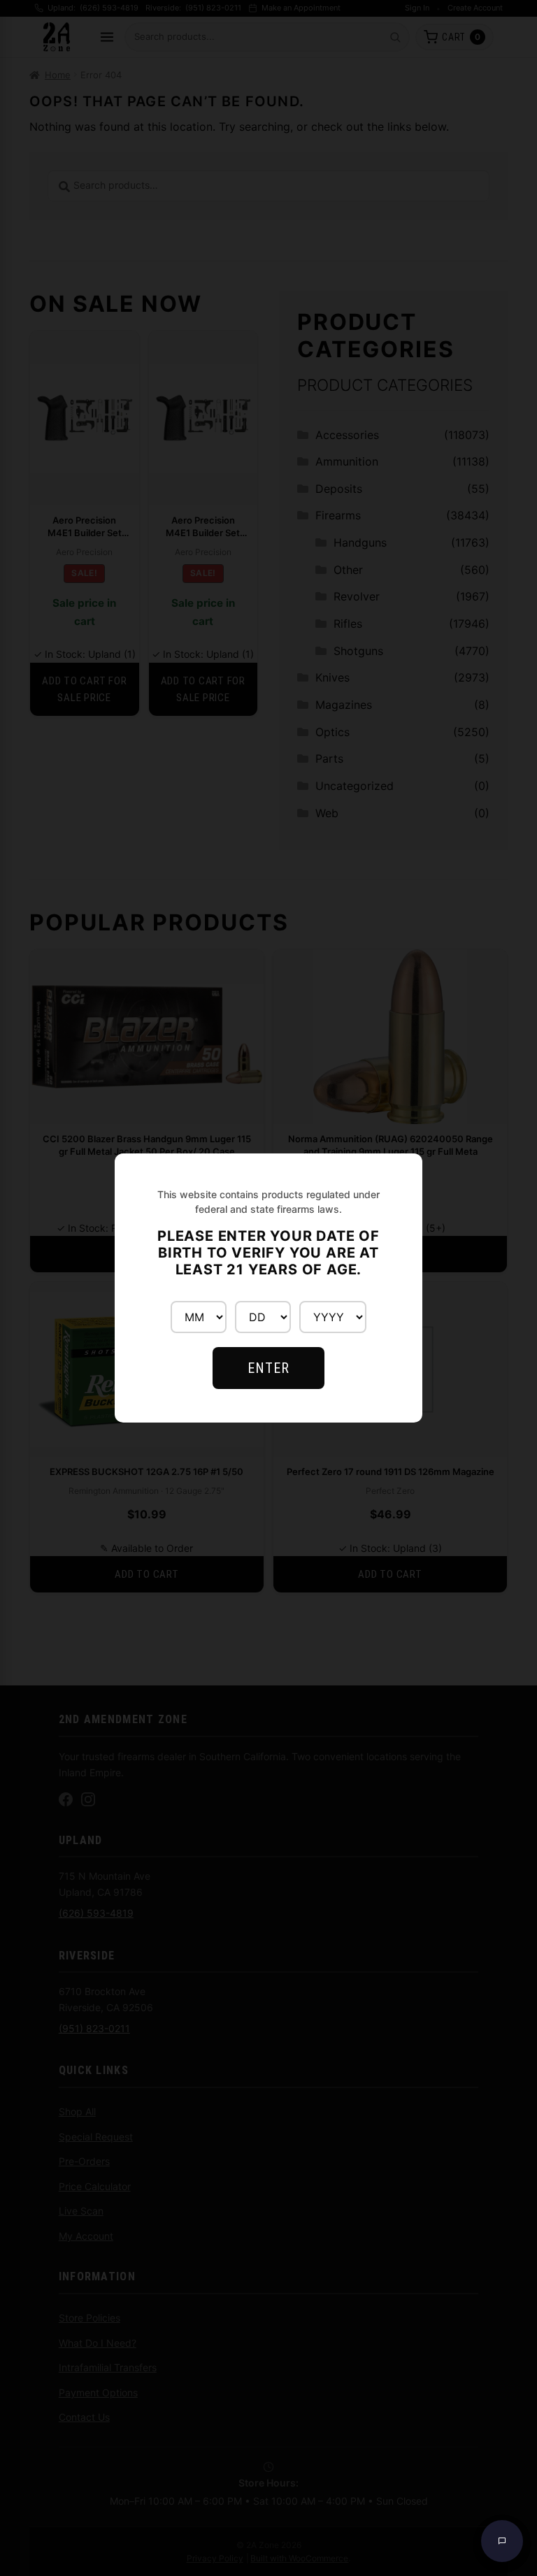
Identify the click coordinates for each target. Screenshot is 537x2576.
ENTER (268, 1368)
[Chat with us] (502, 2541)
